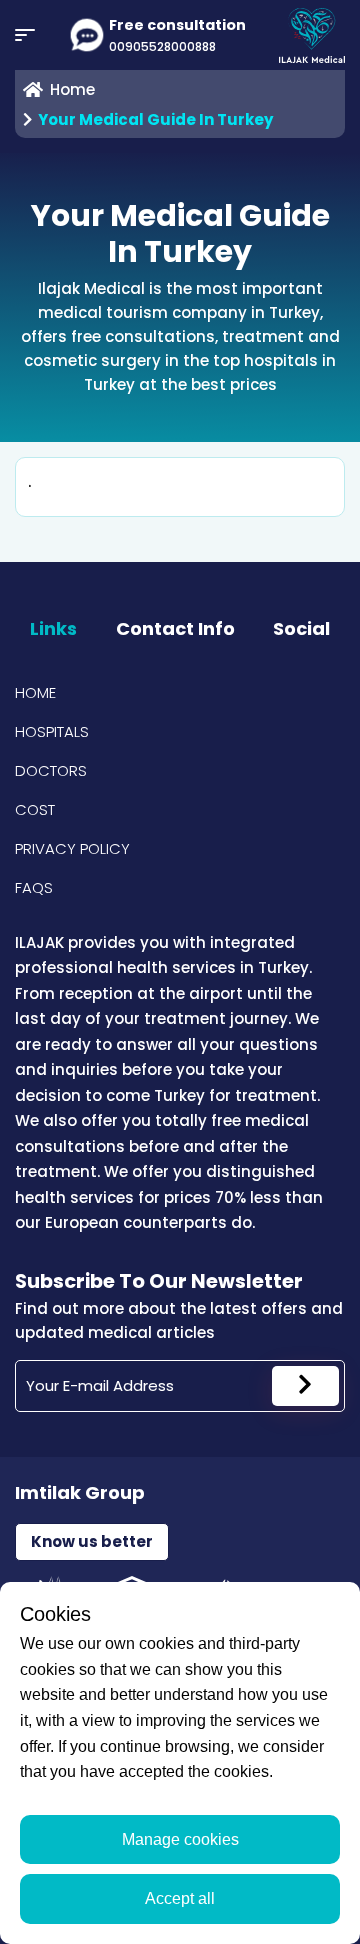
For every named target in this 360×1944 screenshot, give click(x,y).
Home (35, 692)
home (72, 89)
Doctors (51, 770)
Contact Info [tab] (175, 628)
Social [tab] (301, 628)
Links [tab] (53, 628)
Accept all (180, 1898)
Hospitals (52, 731)
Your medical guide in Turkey (155, 119)
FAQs (34, 887)
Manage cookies (180, 1839)
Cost (35, 809)
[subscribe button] (305, 1386)
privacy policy (72, 848)
